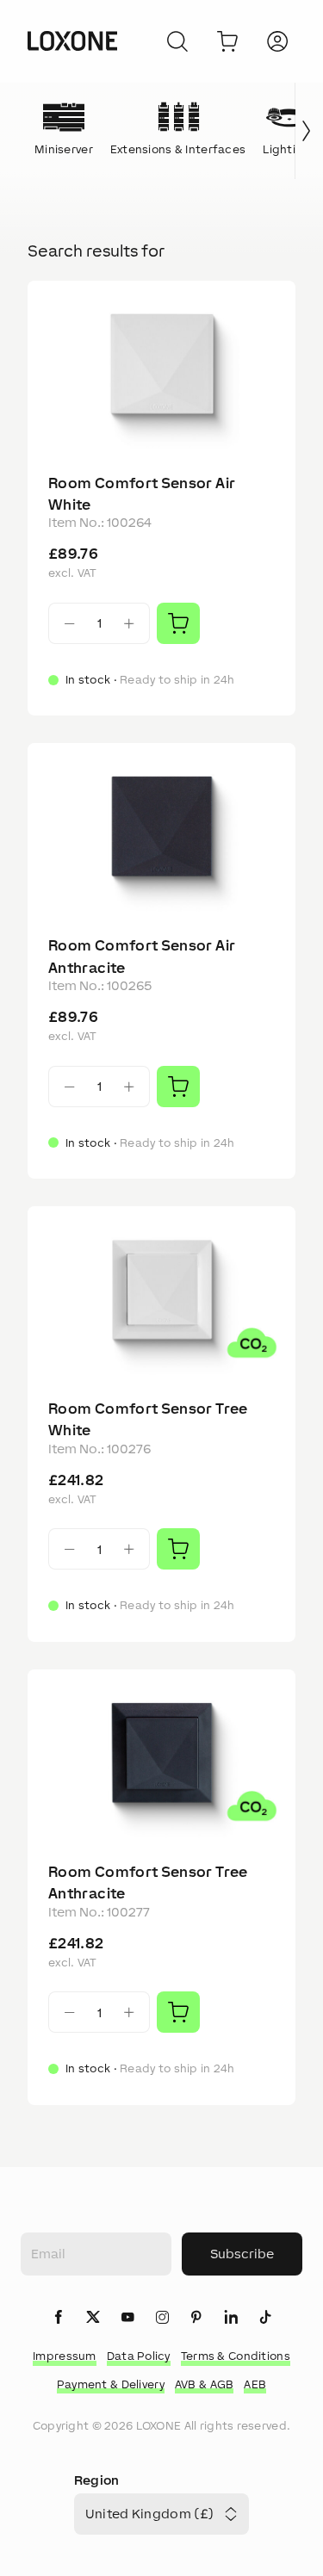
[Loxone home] (72, 41)
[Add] (178, 623)
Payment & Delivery (111, 2384)
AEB (255, 2384)
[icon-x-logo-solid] (93, 2318)
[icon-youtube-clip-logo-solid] (127, 2318)
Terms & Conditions (236, 2356)
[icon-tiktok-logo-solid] (265, 2318)
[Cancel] (177, 41)
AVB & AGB (205, 2384)
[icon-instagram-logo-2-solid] (162, 2318)
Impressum (65, 2356)
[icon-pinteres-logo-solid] (196, 2318)
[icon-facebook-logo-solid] (59, 2318)
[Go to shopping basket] (227, 41)
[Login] (277, 41)
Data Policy (139, 2356)
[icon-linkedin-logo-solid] (231, 2318)
